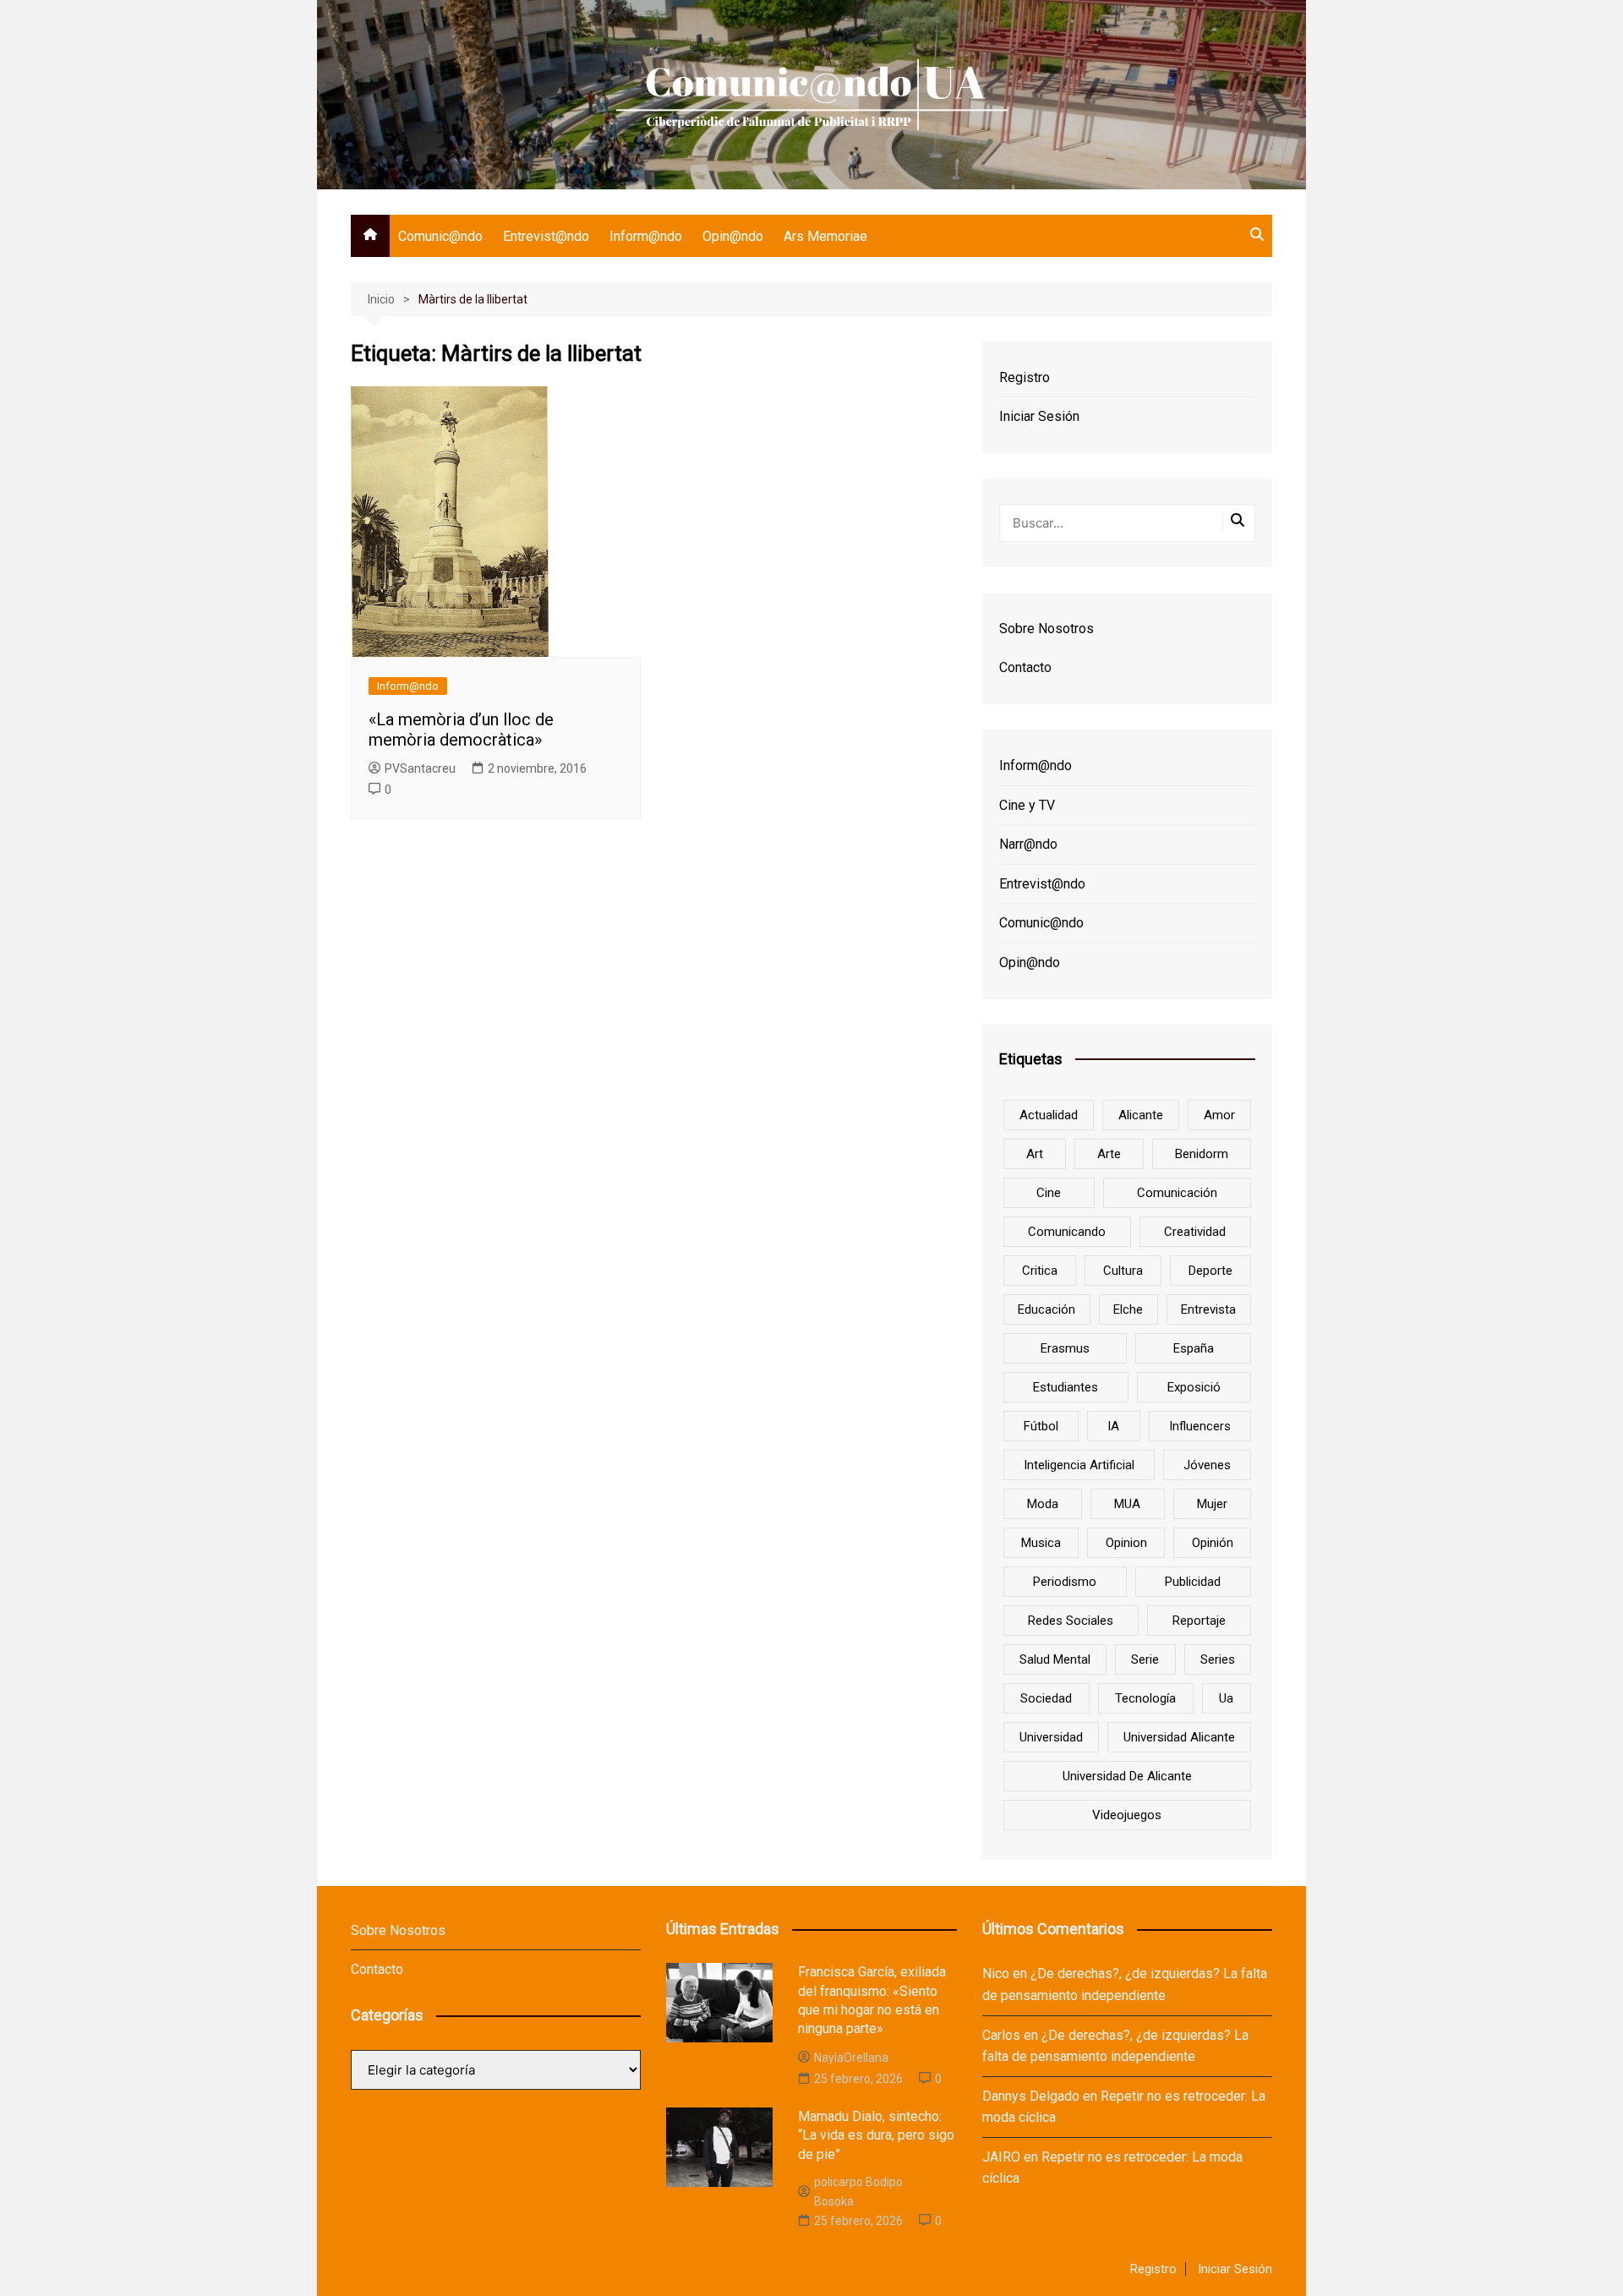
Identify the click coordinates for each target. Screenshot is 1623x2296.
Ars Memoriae (825, 236)
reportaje (1199, 1621)
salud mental (1055, 1659)
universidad (1051, 1737)
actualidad (1049, 1115)
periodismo (1065, 1582)
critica (1040, 1271)
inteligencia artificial (1079, 1465)
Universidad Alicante (1179, 1737)
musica (1041, 1543)
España (1194, 1348)
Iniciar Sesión (1039, 416)
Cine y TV (1027, 805)
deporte (1210, 1271)
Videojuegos (1127, 1815)
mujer (1212, 1504)
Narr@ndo (1028, 844)
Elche (1128, 1309)
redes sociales (1071, 1621)
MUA (1127, 1504)
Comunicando (1067, 1232)
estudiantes (1066, 1387)
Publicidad (1193, 1582)
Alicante (1141, 1115)
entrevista (1208, 1309)
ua (1226, 1698)
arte (1109, 1154)
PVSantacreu (420, 768)
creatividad (1195, 1232)
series (1218, 1659)
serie (1145, 1659)
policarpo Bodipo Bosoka (858, 2191)
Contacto (1025, 667)
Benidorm (1202, 1154)
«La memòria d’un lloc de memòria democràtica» (461, 730)
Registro (1025, 377)
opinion (1126, 1543)
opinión (1213, 1543)
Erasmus (1065, 1348)
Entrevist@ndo (546, 236)
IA (1113, 1426)
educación (1046, 1309)
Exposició (1194, 1387)
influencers (1200, 1426)
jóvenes (1207, 1465)
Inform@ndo (646, 236)
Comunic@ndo (440, 236)
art (1035, 1154)
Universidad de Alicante (1127, 1776)
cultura (1123, 1271)
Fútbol (1041, 1426)
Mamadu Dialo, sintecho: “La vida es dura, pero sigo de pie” (876, 2135)
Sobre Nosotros (1046, 629)
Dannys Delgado (1031, 2096)
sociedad (1046, 1698)
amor (1219, 1115)
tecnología (1145, 1698)
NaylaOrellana (851, 2058)
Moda (1043, 1504)
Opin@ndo (733, 236)
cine (1049, 1193)
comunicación (1177, 1193)
